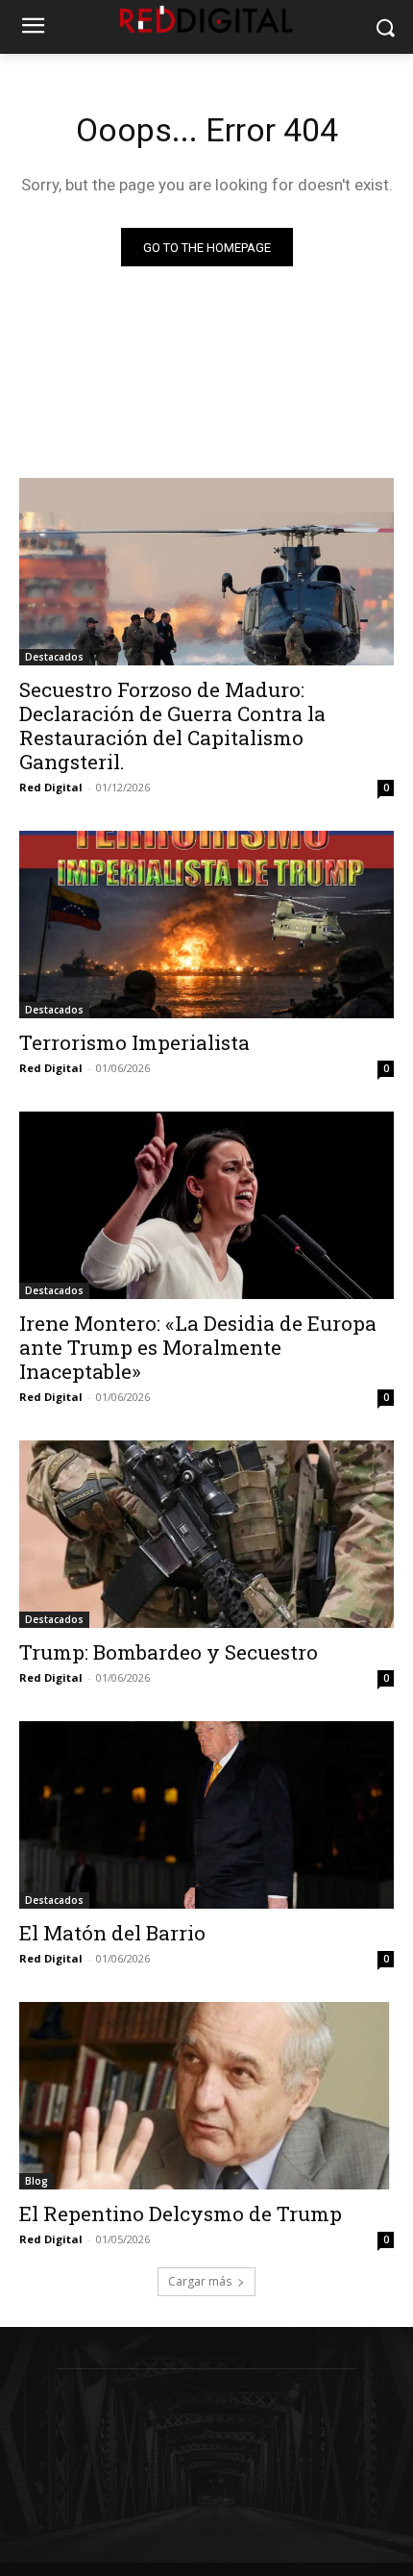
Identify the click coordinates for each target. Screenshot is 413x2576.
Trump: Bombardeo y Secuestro (169, 1652)
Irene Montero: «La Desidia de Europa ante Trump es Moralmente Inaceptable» (198, 1347)
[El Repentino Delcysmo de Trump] (206, 2096)
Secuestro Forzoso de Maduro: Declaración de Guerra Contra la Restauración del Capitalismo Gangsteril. (172, 725)
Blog (36, 2181)
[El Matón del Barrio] (206, 1815)
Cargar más (200, 2281)
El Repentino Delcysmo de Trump (181, 2213)
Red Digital (51, 787)
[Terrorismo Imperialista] (206, 925)
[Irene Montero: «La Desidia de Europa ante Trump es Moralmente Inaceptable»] (206, 1205)
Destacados (54, 657)
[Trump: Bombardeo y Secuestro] (206, 1534)
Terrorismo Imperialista (134, 1042)
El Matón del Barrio (112, 1933)
